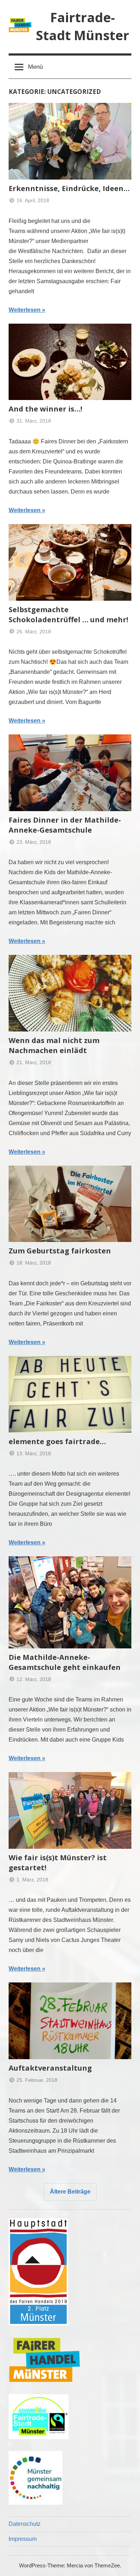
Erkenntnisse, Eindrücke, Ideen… (69, 188)
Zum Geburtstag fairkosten (60, 1251)
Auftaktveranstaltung (50, 2068)
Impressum (23, 2539)
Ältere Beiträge (70, 2192)
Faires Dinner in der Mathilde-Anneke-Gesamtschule (65, 825)
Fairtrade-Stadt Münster (83, 26)
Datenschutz (25, 2524)
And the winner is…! (45, 409)
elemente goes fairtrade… (57, 1441)
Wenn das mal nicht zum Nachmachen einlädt (54, 1045)
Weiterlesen (25, 310)
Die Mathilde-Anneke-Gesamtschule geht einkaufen (65, 1662)
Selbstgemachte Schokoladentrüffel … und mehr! (68, 615)
